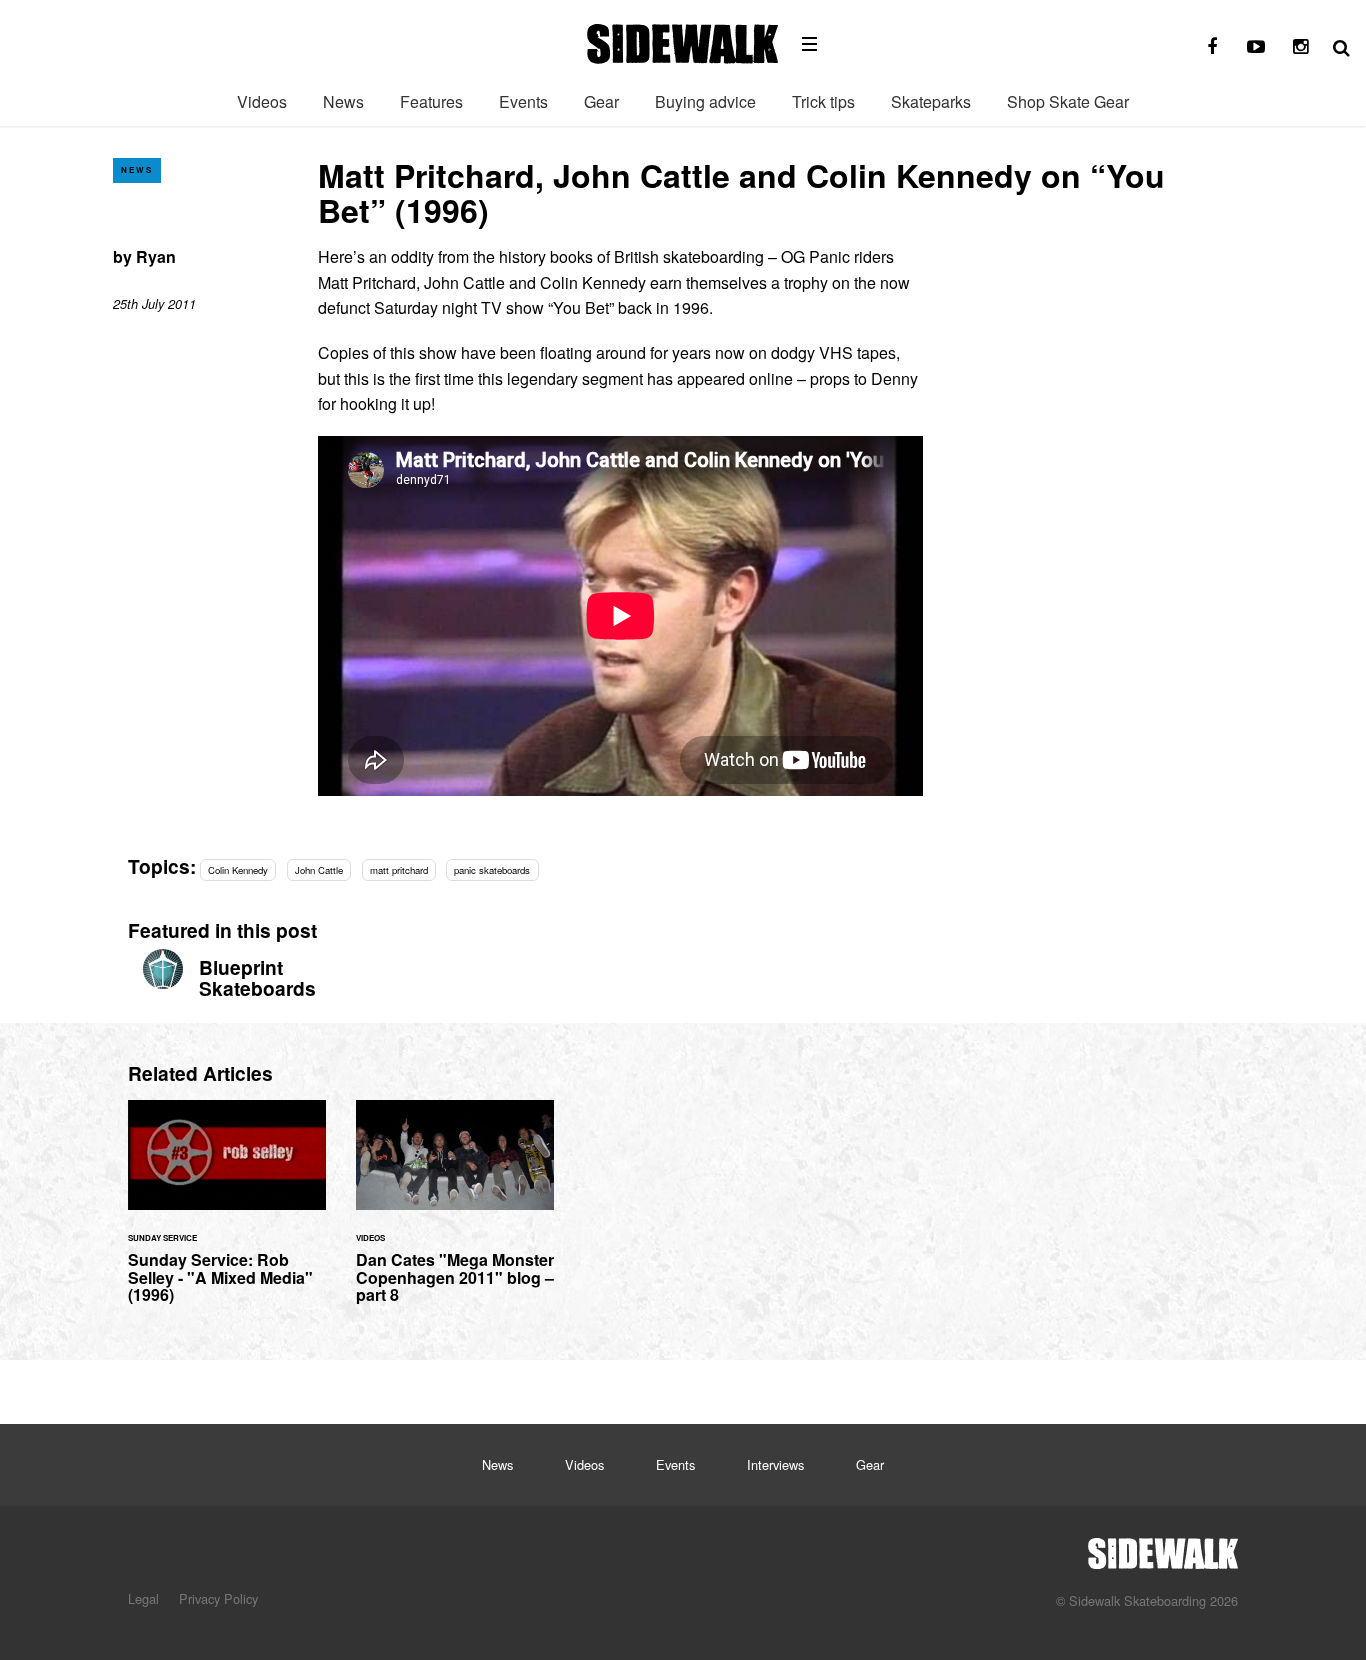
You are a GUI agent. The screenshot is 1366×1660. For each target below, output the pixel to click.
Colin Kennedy (238, 870)
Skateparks (931, 101)
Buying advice (705, 101)
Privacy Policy (218, 1598)
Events (523, 101)
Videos (262, 101)
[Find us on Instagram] (1300, 47)
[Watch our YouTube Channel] (1256, 47)
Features (431, 101)
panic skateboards (492, 870)
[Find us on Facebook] (1212, 47)
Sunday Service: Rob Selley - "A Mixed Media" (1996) (227, 1214)
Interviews (775, 1464)
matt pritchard (399, 870)
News (343, 101)
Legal (143, 1598)
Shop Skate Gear (1068, 101)
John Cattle (319, 870)
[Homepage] (1163, 1548)
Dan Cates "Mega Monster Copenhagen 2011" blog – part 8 (455, 1214)
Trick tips (823, 101)
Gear (601, 101)
